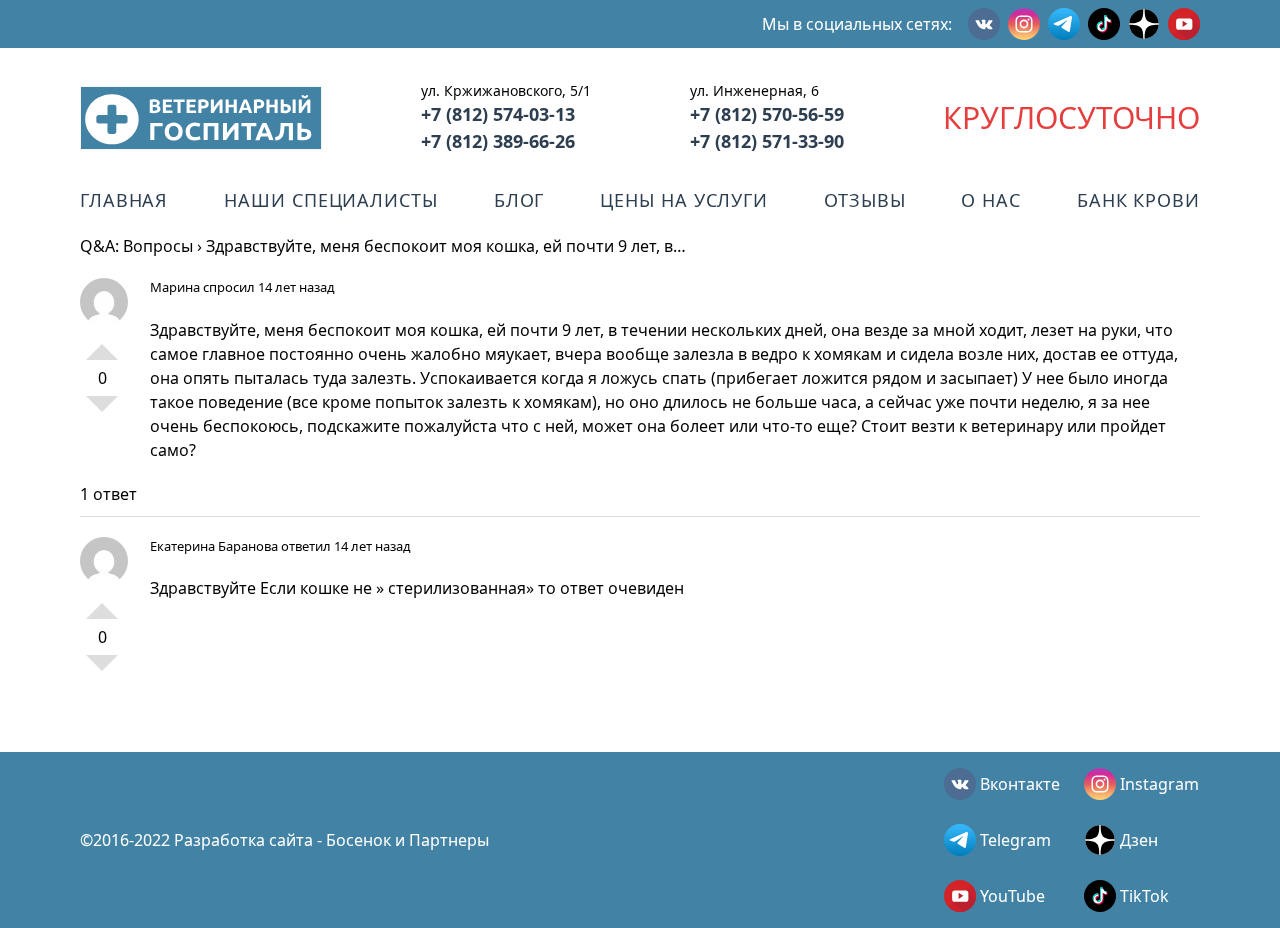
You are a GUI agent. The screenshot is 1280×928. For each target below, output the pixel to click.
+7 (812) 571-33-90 (767, 141)
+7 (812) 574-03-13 (498, 114)
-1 (102, 412)
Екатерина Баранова (214, 546)
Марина (176, 287)
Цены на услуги (684, 200)
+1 (102, 344)
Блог (519, 200)
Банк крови (1138, 200)
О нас (991, 200)
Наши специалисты (330, 200)
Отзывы (864, 200)
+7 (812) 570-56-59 (767, 114)
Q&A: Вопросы (136, 246)
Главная (124, 200)
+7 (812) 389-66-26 (498, 141)
